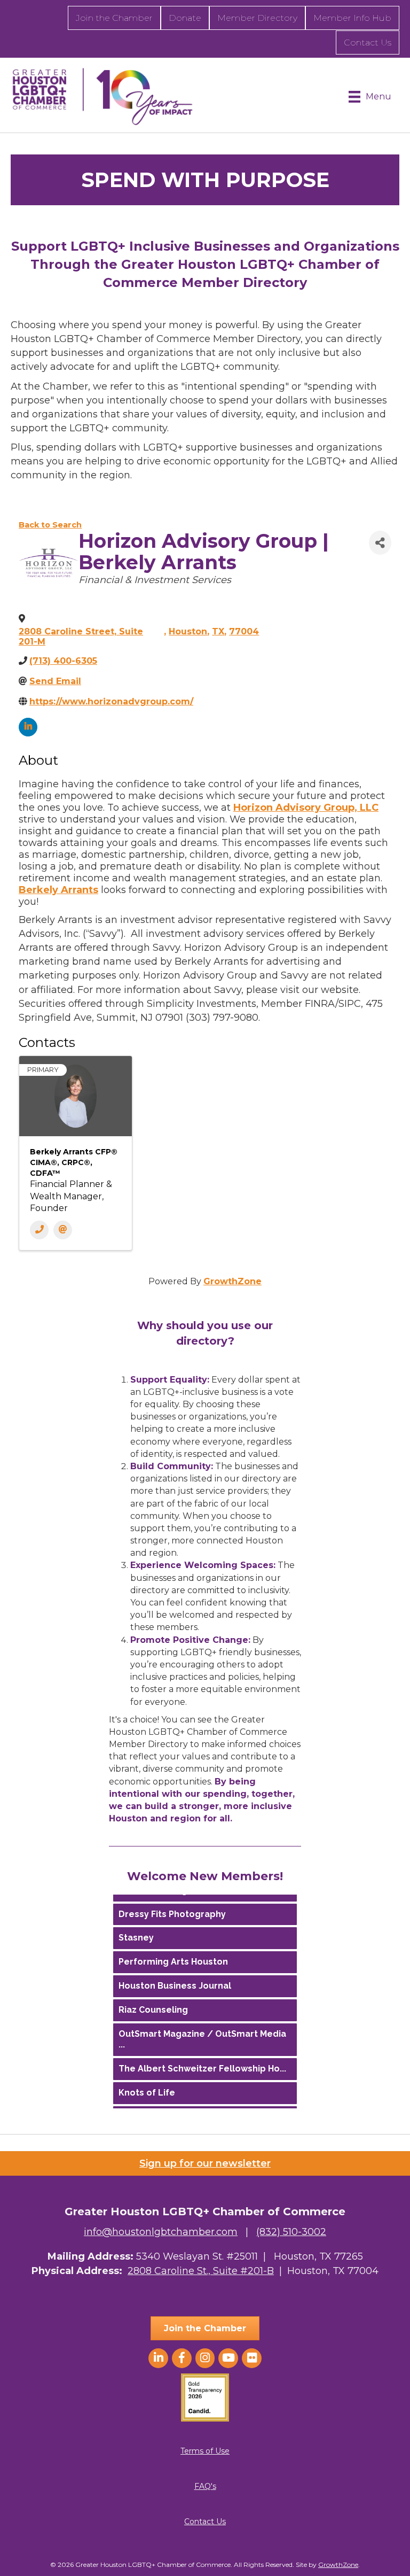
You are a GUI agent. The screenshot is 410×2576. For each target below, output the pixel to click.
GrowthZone (232, 1281)
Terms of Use (205, 2451)
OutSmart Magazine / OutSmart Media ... (202, 2034)
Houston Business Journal (175, 1980)
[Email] (63, 1230)
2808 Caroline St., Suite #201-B (201, 2271)
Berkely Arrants (58, 890)
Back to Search (50, 525)
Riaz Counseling (153, 2004)
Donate (185, 18)
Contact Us (368, 42)
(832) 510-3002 (291, 2232)
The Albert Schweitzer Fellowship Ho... (202, 2063)
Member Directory (257, 18)
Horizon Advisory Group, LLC (306, 808)
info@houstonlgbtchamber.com (161, 2232)
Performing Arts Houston (173, 1956)
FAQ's (205, 2486)
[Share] (380, 543)
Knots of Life (147, 2087)
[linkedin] (28, 727)
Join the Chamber (114, 18)
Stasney (136, 1932)
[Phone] (39, 1230)
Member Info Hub (352, 18)
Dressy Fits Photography (172, 1909)
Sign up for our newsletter (205, 2163)
